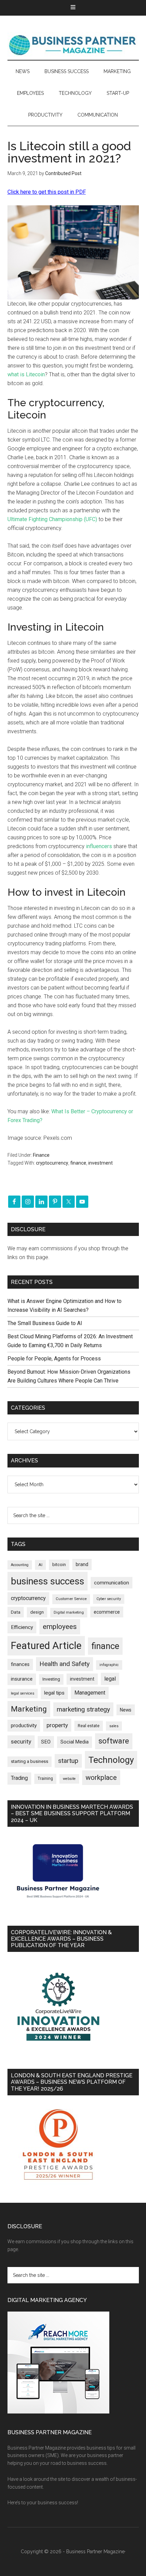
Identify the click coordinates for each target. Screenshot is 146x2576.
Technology (111, 1760)
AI (40, 1565)
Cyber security (109, 1599)
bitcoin (59, 1565)
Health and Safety (65, 1664)
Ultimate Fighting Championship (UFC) (52, 519)
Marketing (29, 1709)
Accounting (20, 1565)
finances (20, 1664)
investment (101, 1163)
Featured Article (46, 1646)
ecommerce (107, 1612)
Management (90, 1693)
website (69, 1779)
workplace (101, 1778)
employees (60, 1626)
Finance (41, 1155)
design (37, 1612)
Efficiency (22, 1627)
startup (68, 1761)
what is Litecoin (26, 374)
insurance (22, 1679)
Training (45, 1779)
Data (16, 1612)
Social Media (75, 1742)
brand (82, 1564)
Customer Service (71, 1599)
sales (114, 1726)
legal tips (54, 1693)
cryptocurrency (52, 1163)
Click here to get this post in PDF (47, 192)
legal (110, 1679)
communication (112, 1583)
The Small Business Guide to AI (45, 1323)
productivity (24, 1725)
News (126, 1710)
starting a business (30, 1761)
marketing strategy (83, 1709)
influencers (99, 846)
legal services (23, 1693)
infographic (109, 1665)
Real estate (89, 1726)
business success (48, 1581)
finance (78, 1163)
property (57, 1725)
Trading (19, 1778)
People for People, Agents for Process (54, 1359)
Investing (51, 1679)
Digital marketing (69, 1612)
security (21, 1741)
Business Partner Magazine (73, 45)
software (114, 1741)
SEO (46, 1742)
